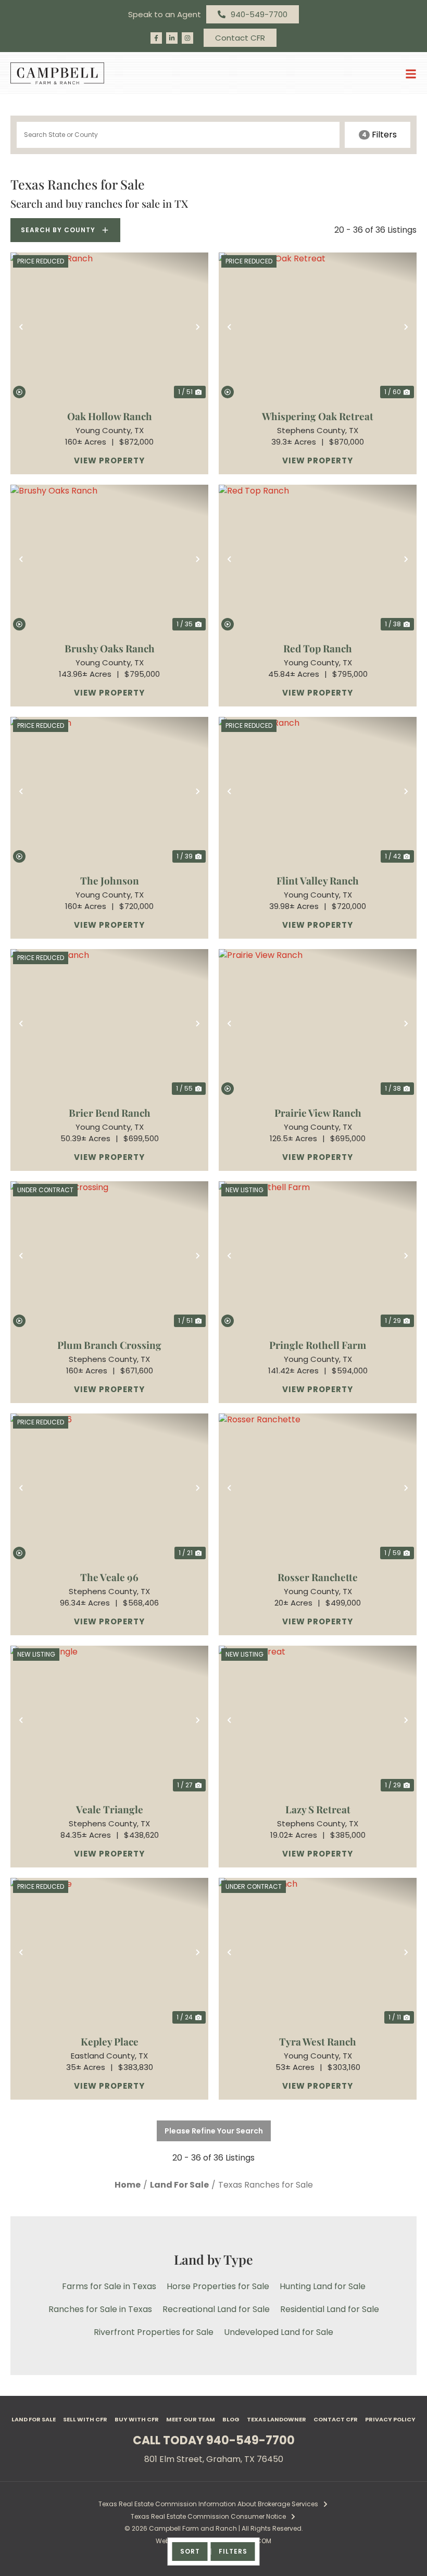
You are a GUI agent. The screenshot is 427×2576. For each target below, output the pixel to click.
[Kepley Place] (109, 1952)
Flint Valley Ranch (318, 880)
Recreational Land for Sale (216, 2309)
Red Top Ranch (318, 648)
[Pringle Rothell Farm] (318, 1255)
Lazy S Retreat (318, 1809)
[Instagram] (187, 38)
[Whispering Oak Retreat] (318, 327)
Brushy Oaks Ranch (110, 648)
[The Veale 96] (109, 1488)
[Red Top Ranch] (318, 559)
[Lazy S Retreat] (318, 1720)
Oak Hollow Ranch (110, 416)
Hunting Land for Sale (323, 2286)
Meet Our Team (191, 2419)
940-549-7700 (250, 2440)
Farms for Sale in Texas (109, 2286)
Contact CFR (336, 2419)
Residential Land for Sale (330, 2309)
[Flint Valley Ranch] (318, 791)
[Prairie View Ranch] (318, 1023)
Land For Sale (34, 2419)
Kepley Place (110, 2041)
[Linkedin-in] (172, 38)
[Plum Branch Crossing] (109, 1255)
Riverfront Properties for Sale (154, 2332)
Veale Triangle (110, 1809)
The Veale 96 (109, 1577)
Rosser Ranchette (318, 1577)
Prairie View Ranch (318, 1113)
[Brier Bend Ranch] (109, 1023)
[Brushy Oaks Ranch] (109, 559)
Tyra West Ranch (318, 2041)
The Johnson (110, 880)
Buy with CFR (137, 2419)
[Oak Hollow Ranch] (109, 327)
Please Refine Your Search (214, 2131)
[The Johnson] (109, 791)
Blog (231, 2419)
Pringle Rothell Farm (318, 1345)
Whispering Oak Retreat (318, 416)
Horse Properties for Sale (218, 2286)
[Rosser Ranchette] (318, 1488)
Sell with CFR (85, 2419)
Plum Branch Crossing (109, 1345)
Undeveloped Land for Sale (279, 2332)
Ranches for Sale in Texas (100, 2309)
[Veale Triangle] (109, 1720)
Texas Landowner (277, 2419)
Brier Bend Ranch (110, 1113)
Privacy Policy (390, 2419)
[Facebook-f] (156, 38)
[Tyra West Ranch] (318, 1952)
